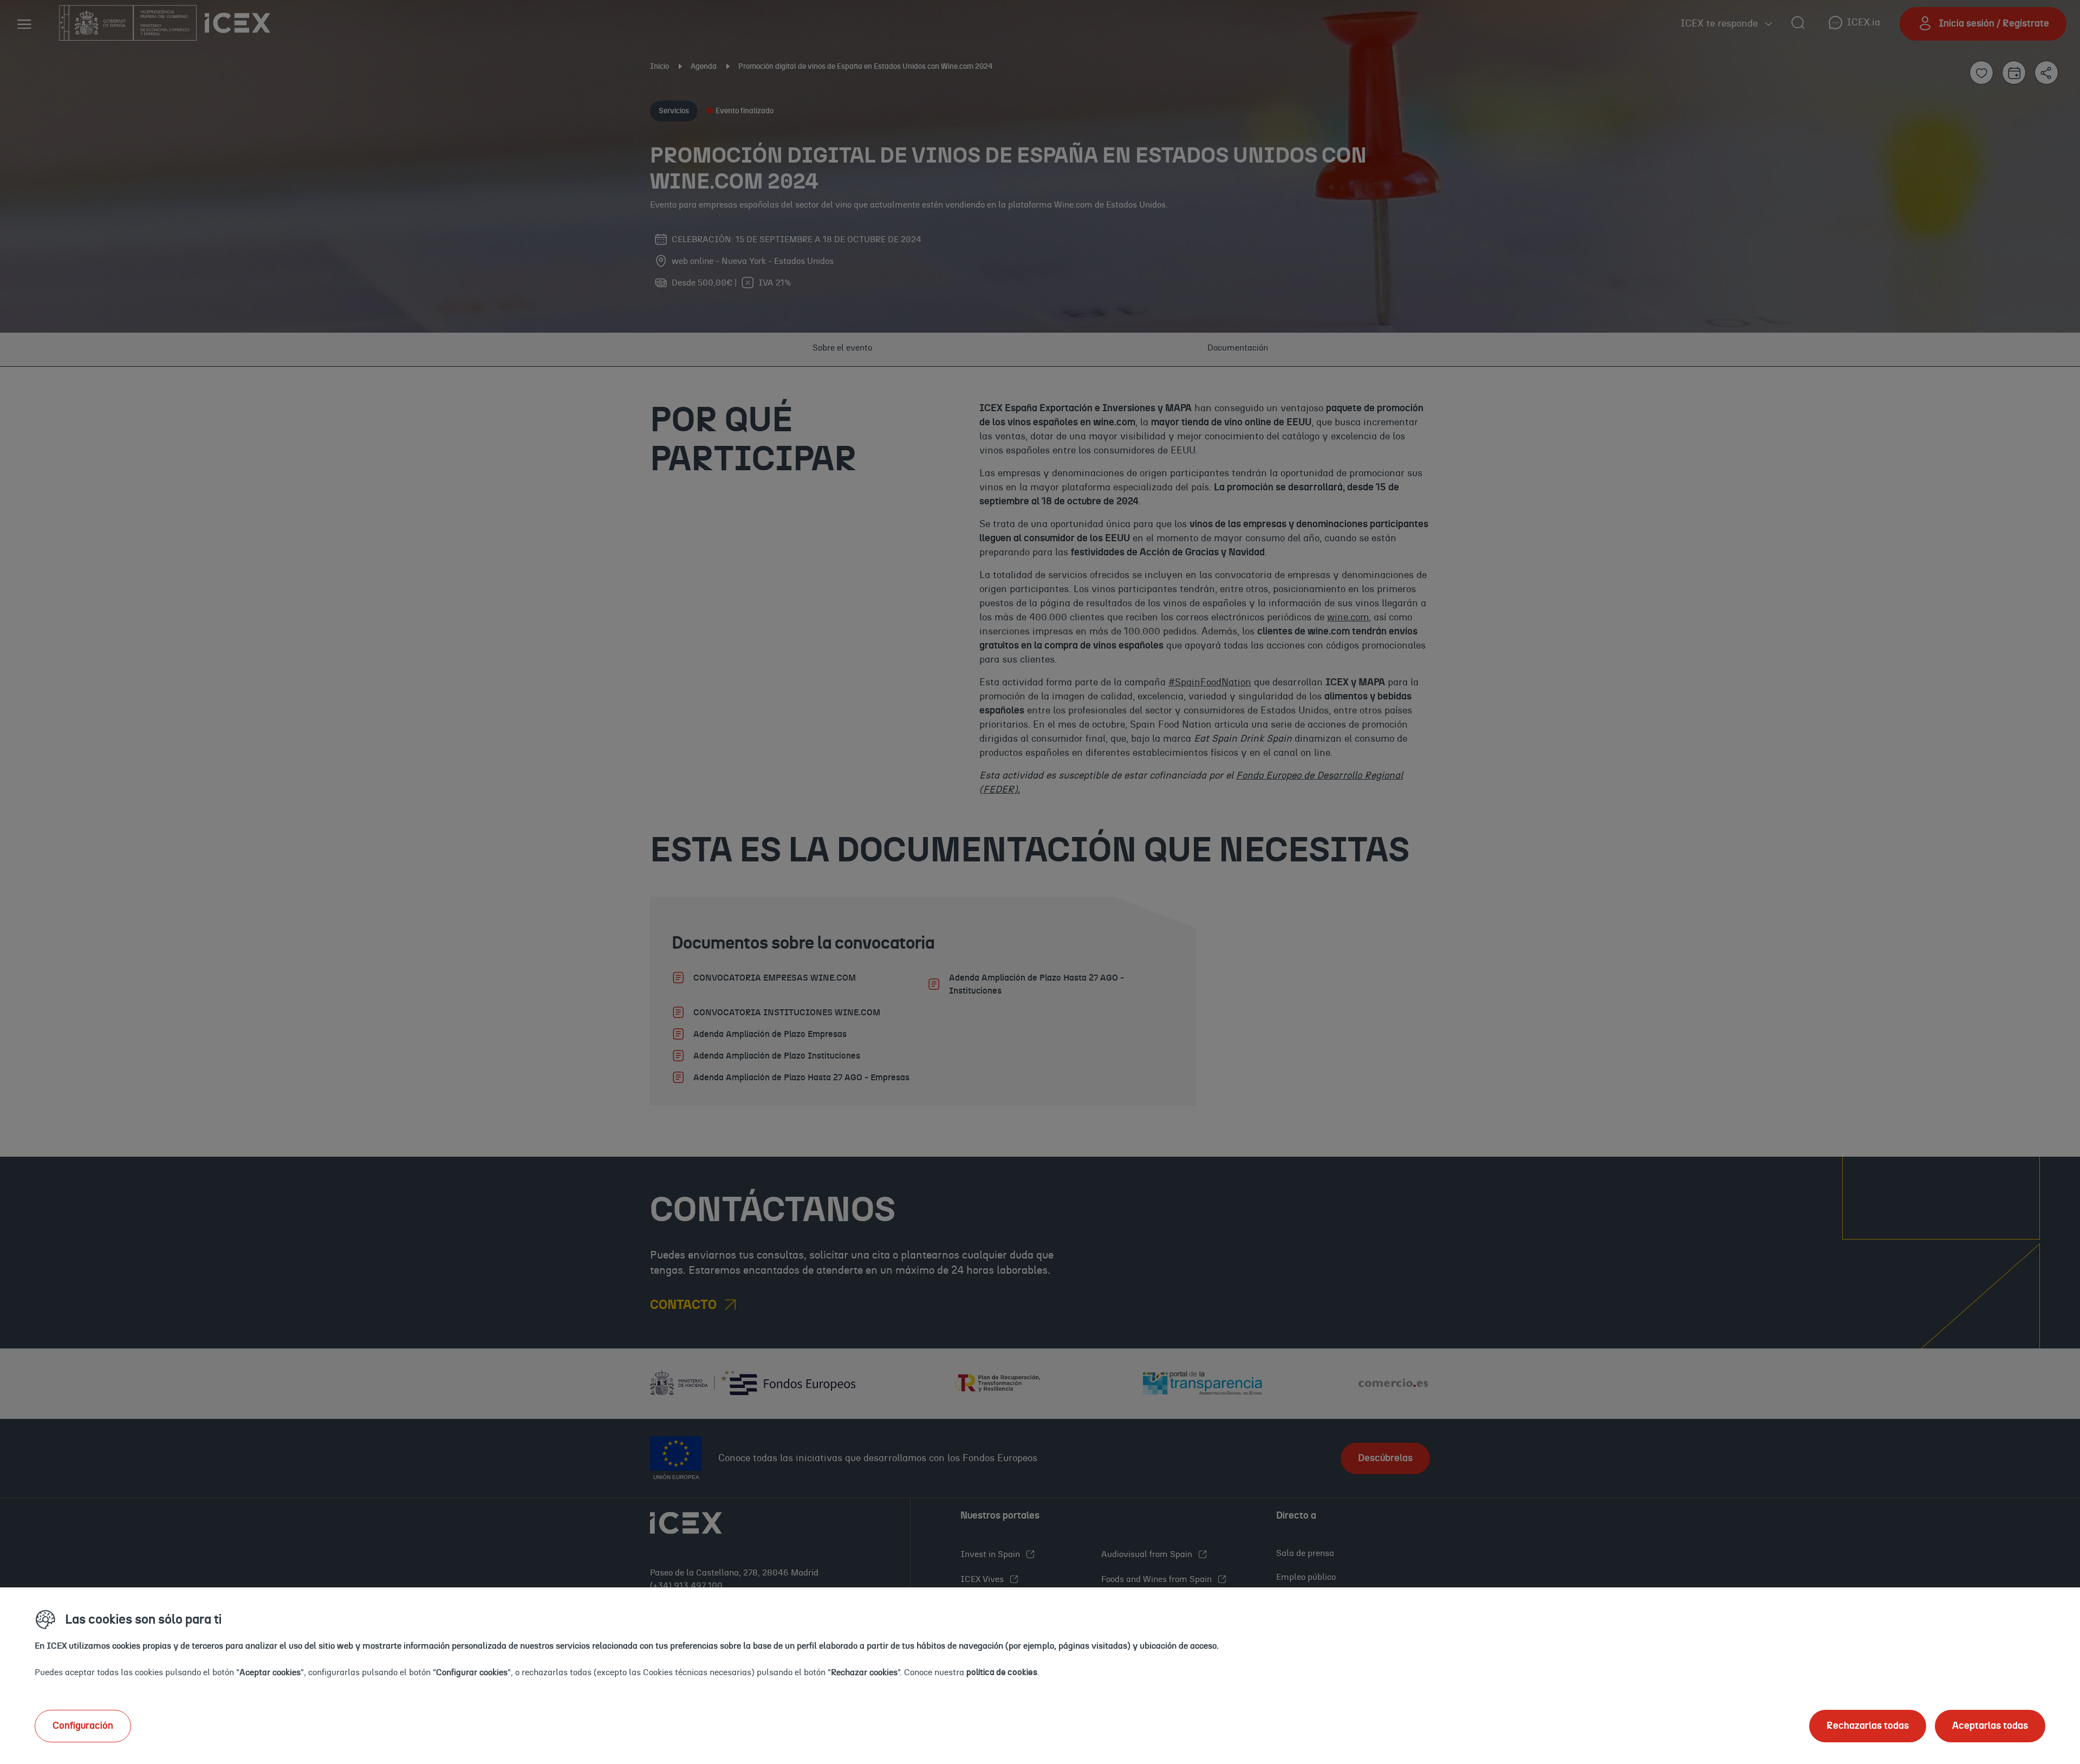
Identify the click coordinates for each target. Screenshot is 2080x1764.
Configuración (83, 1726)
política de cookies (1002, 1672)
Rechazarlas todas (1868, 1726)
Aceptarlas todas (1990, 1726)
